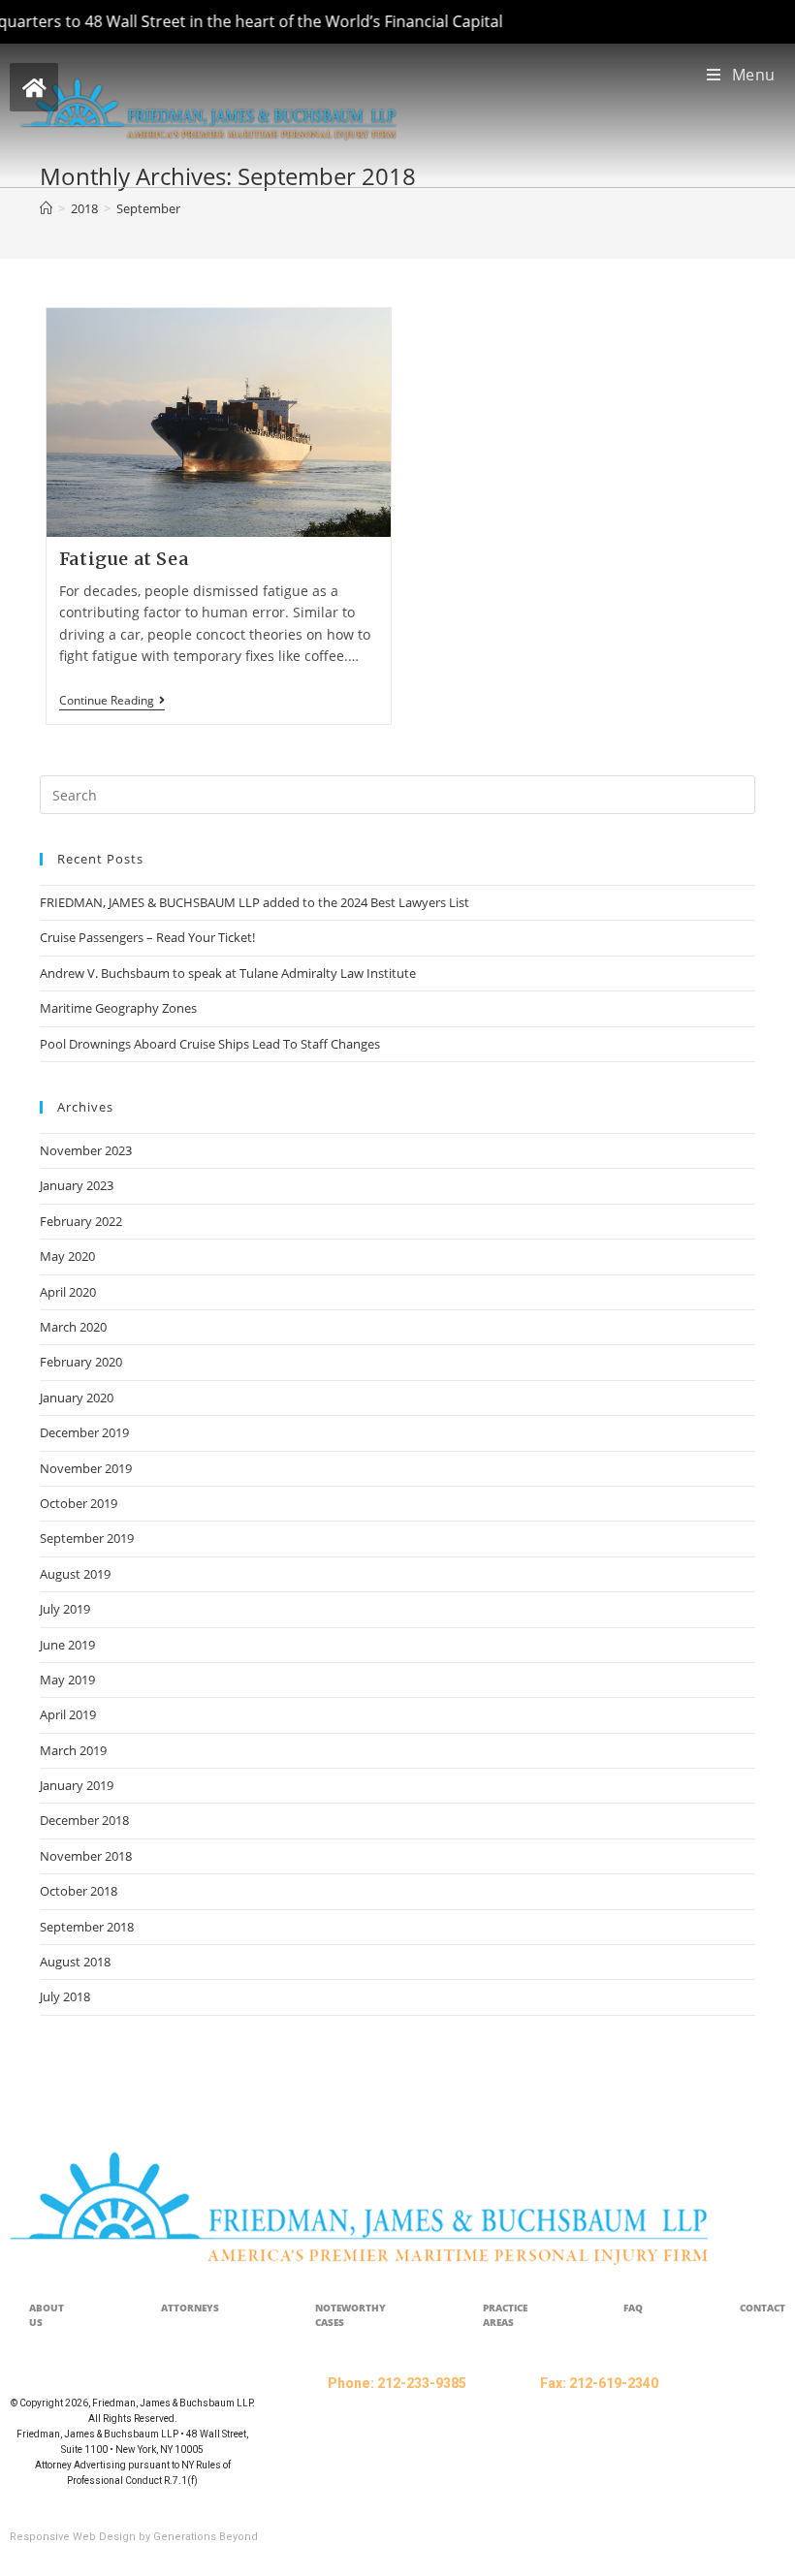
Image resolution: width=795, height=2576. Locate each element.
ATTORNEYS (190, 2308)
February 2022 (81, 1221)
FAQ (633, 2308)
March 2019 (73, 1750)
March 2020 (73, 1327)
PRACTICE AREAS (505, 2315)
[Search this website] (397, 794)
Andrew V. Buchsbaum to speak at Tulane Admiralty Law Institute (228, 973)
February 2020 (81, 1362)
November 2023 (86, 1150)
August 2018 (75, 1962)
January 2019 (77, 1785)
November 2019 (86, 1468)
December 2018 (84, 1820)
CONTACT (763, 2308)
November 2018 (86, 1856)
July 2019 (65, 1609)
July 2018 (65, 1996)
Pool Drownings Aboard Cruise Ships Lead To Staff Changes (210, 1044)
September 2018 (87, 1927)
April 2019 (68, 1714)
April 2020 (68, 1292)
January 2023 (77, 1185)
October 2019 (79, 1503)
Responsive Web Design (73, 2537)
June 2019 (67, 1645)
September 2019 (87, 1538)
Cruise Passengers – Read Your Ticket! (147, 937)
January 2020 (77, 1398)
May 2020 (67, 1256)
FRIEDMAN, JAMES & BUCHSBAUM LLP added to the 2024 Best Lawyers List (254, 902)
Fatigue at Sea (124, 559)
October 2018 (79, 1891)
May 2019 (67, 1680)
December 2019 (84, 1432)
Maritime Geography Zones (118, 1008)
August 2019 (75, 1574)
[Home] (46, 208)
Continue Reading (112, 701)
